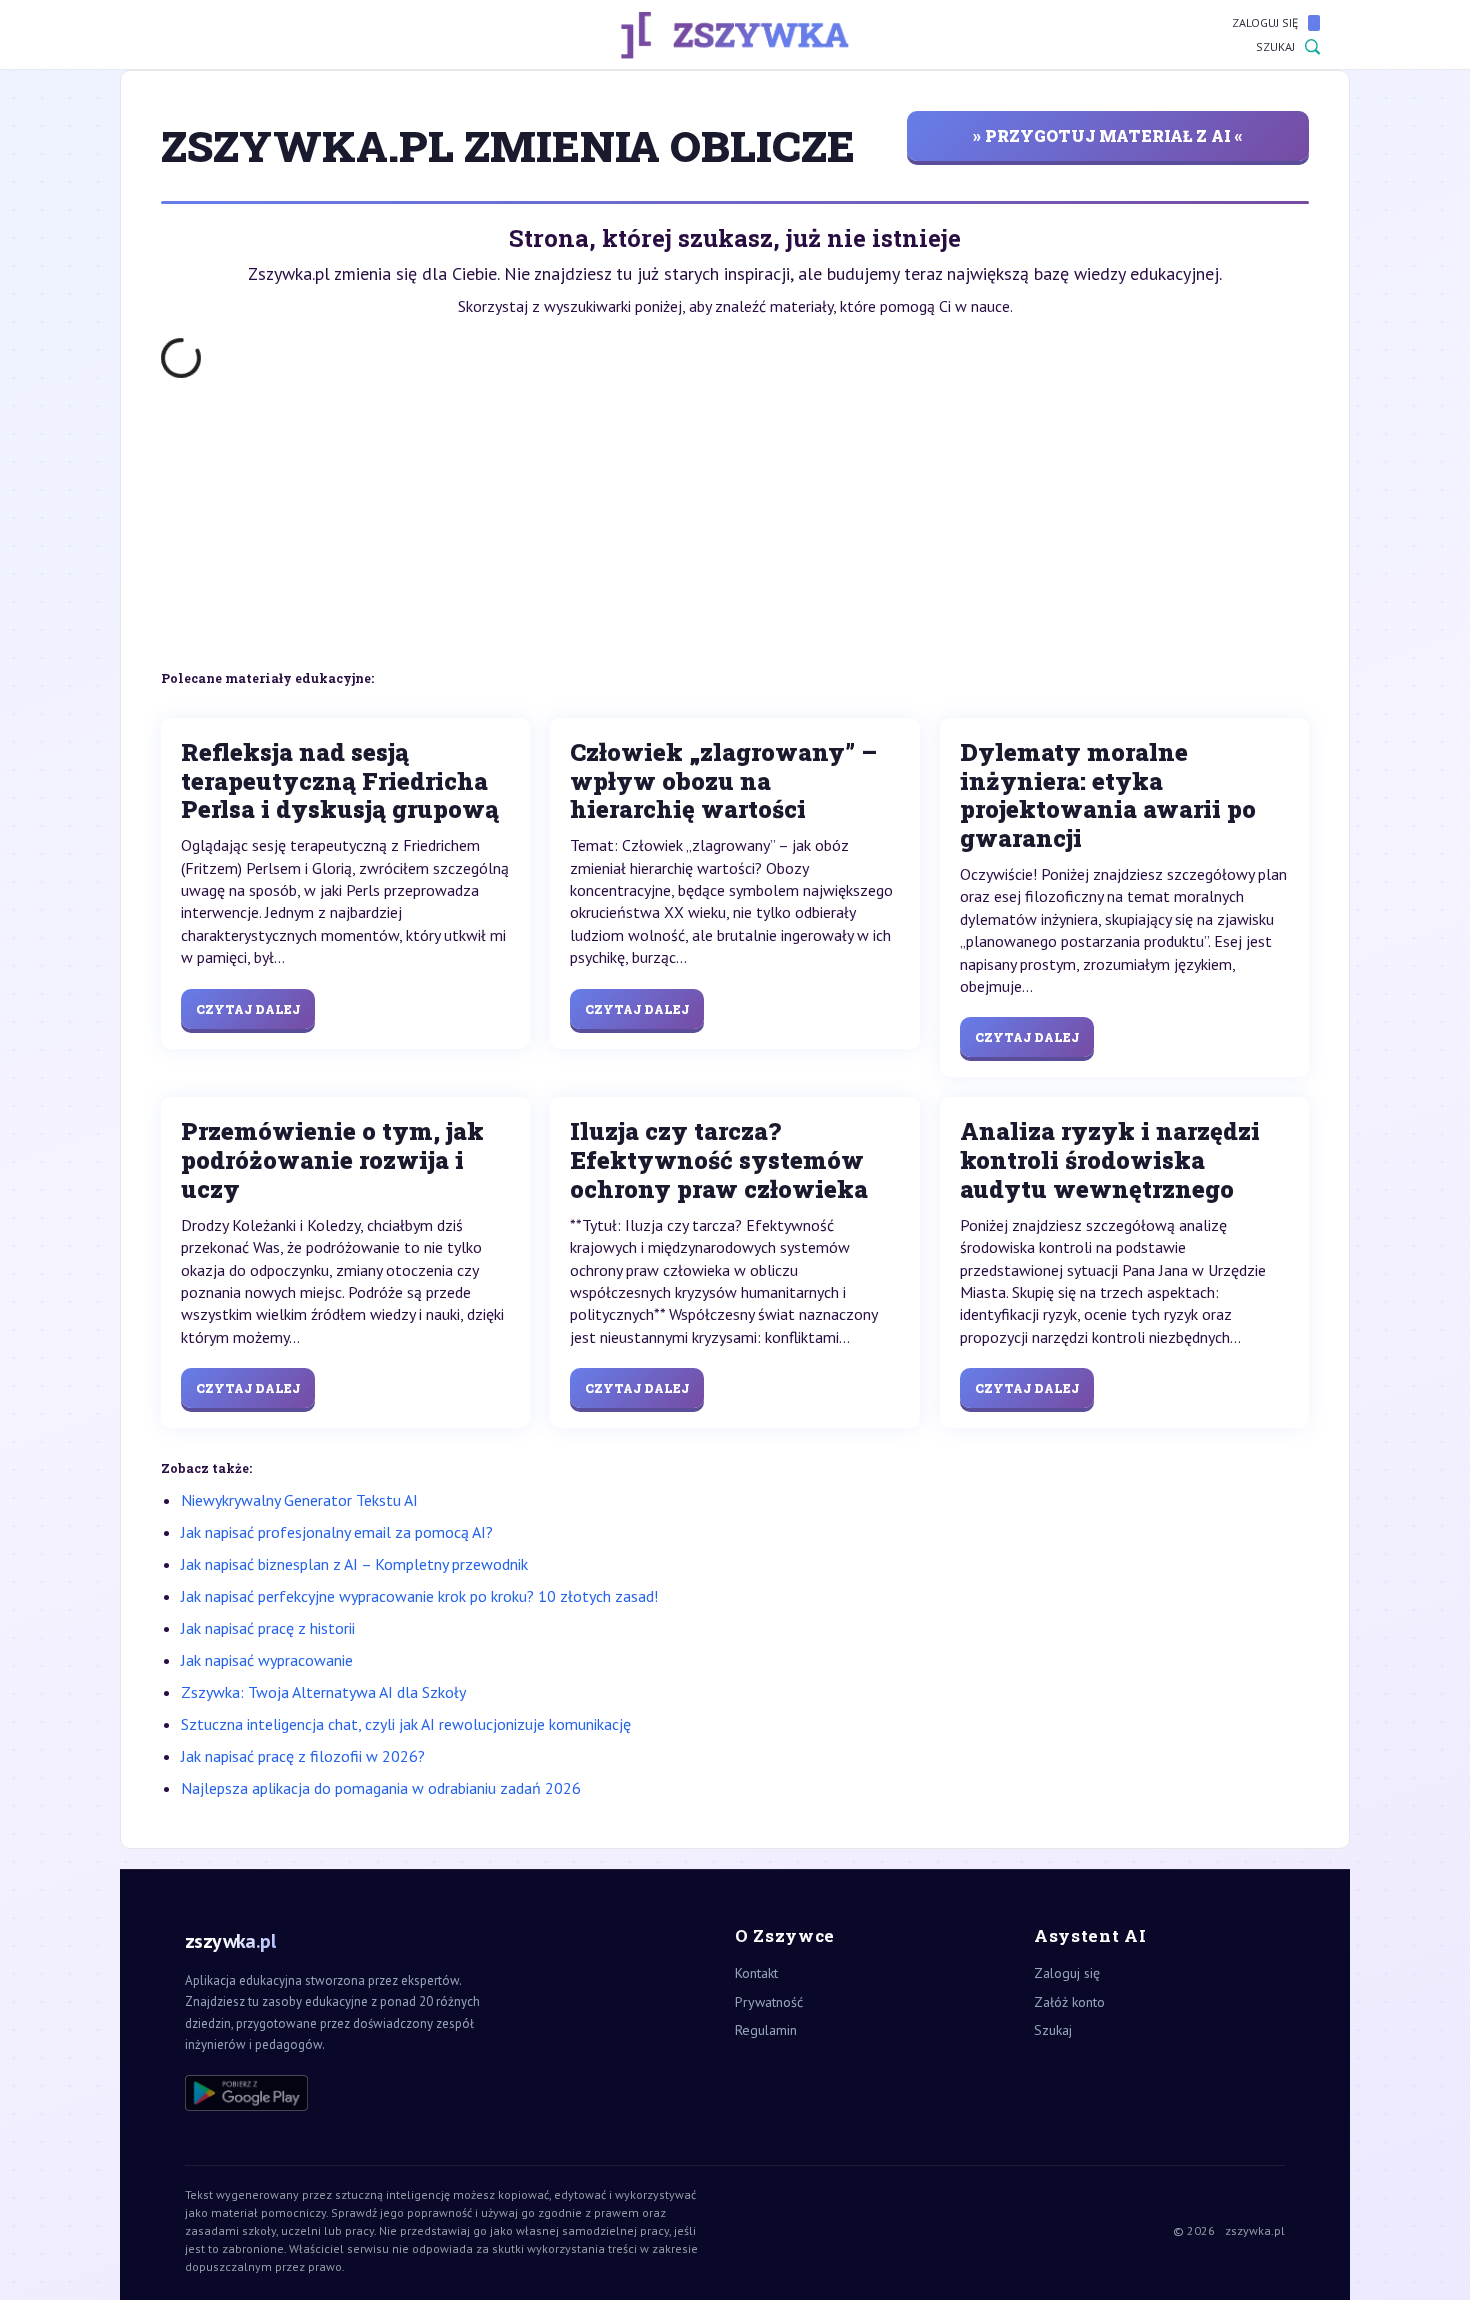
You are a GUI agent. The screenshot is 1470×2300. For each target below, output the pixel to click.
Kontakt (756, 1973)
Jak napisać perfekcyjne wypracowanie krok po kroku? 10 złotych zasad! (419, 1596)
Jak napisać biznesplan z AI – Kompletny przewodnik (354, 1564)
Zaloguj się (1265, 22)
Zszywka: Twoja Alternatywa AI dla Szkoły (323, 1692)
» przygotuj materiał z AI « (1108, 135)
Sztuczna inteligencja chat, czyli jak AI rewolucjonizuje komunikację (406, 1724)
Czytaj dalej (248, 1009)
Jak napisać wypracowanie (267, 1660)
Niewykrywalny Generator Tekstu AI (299, 1500)
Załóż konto (1069, 2002)
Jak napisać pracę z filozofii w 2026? (303, 1756)
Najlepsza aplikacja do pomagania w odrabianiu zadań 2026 (381, 1788)
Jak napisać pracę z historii (268, 1628)
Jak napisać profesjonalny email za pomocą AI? (337, 1532)
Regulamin (766, 2030)
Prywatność (769, 2002)
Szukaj (1275, 46)
